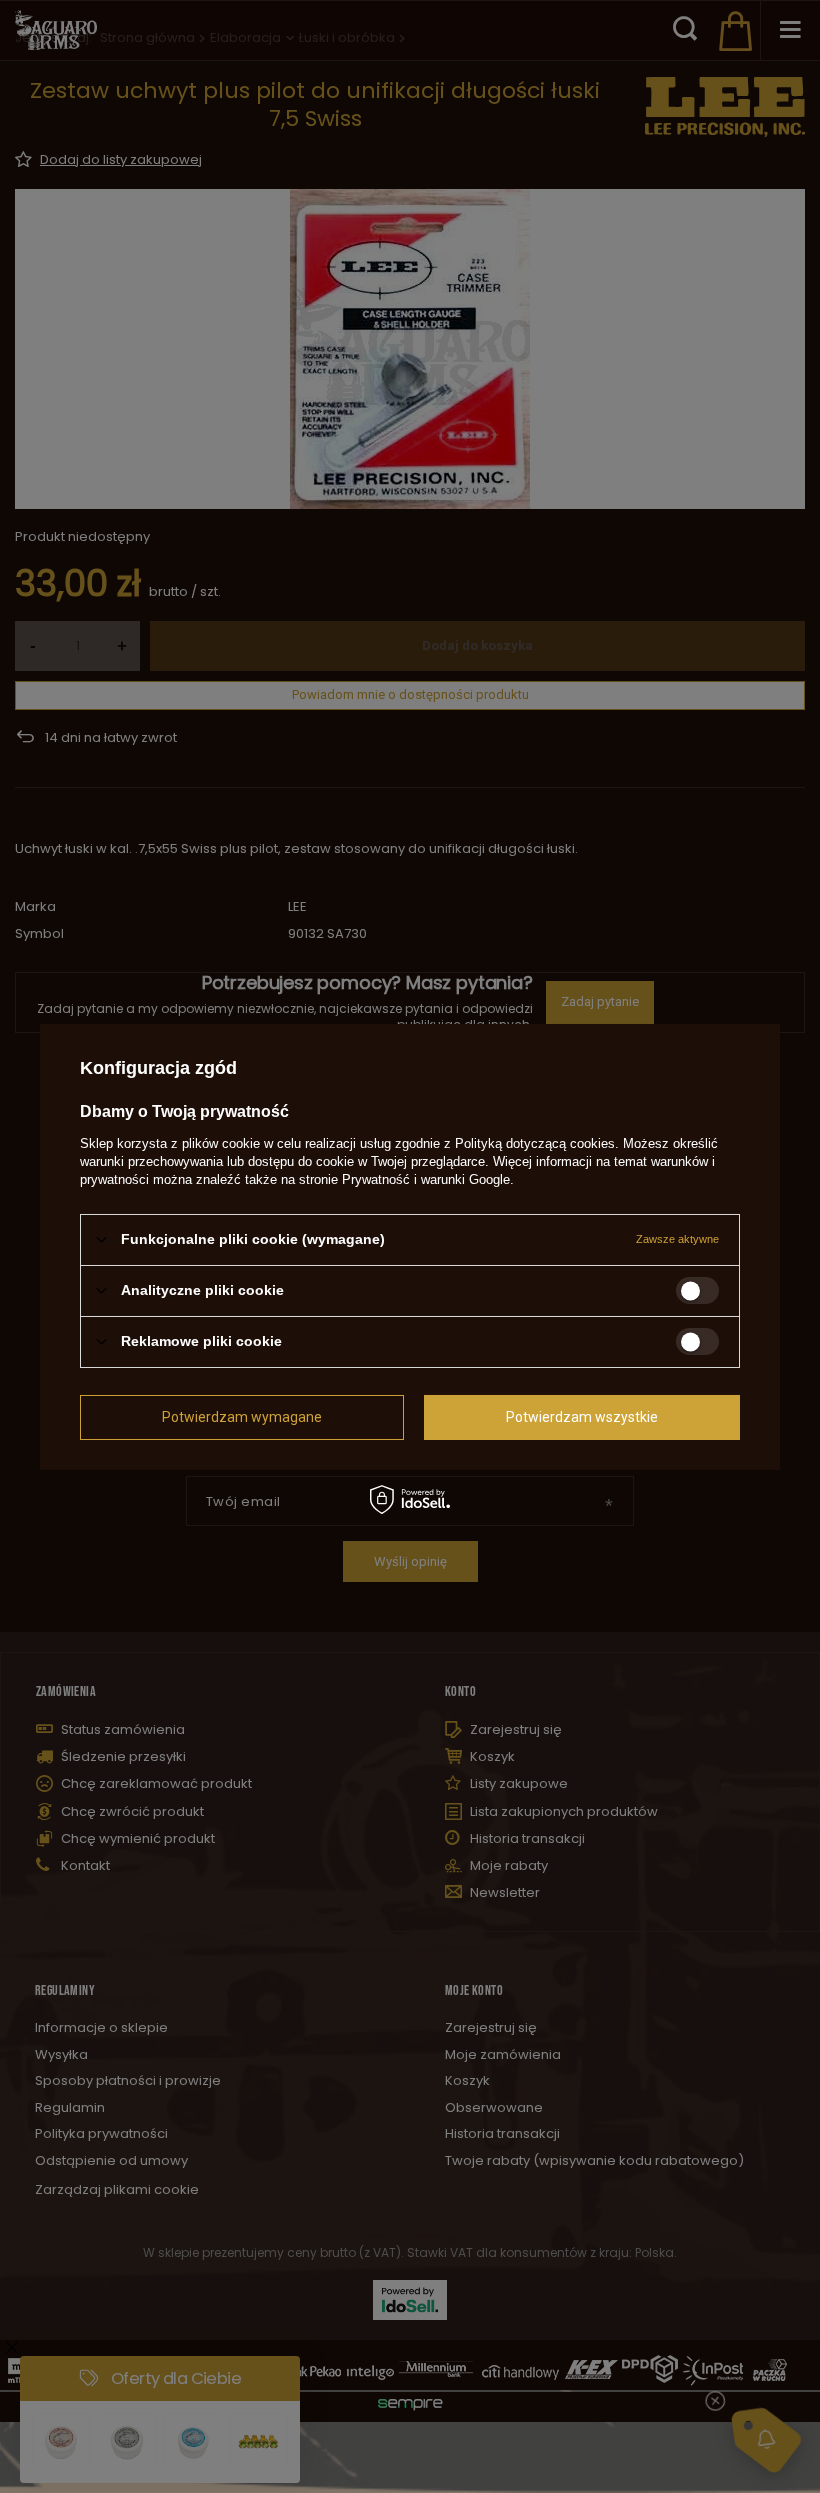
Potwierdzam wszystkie (582, 1417)
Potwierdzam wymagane (242, 1417)
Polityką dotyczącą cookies (535, 1142)
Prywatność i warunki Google (426, 1178)
